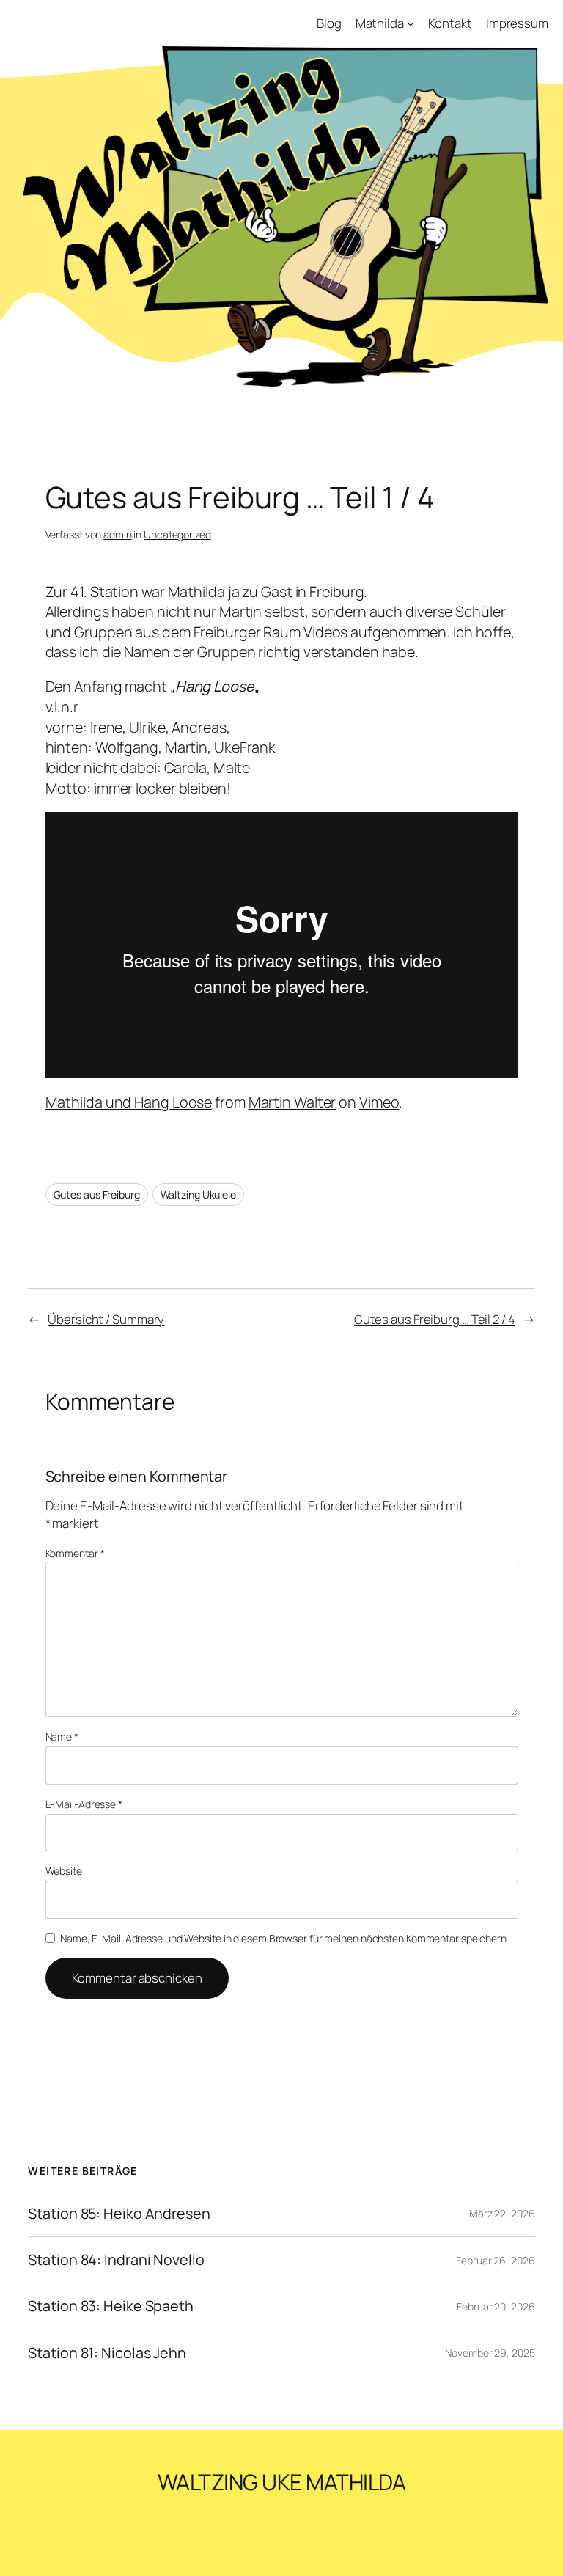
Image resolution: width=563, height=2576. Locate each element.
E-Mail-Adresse (84, 1804)
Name (62, 1737)
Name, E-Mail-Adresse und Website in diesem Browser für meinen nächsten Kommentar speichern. (284, 1938)
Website (64, 1871)
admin (118, 534)
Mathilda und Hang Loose (129, 1102)
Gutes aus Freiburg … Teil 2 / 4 (435, 1319)
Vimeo (379, 1102)
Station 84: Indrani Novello (116, 2260)
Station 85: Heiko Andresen (119, 2214)
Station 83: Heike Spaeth (111, 2306)
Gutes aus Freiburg (97, 1194)
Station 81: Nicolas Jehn (107, 2353)
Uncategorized (177, 534)
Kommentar (75, 1553)
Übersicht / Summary (106, 1319)
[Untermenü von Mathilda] (411, 23)
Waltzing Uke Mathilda (282, 2482)
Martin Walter (292, 1102)
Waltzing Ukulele (198, 1194)
